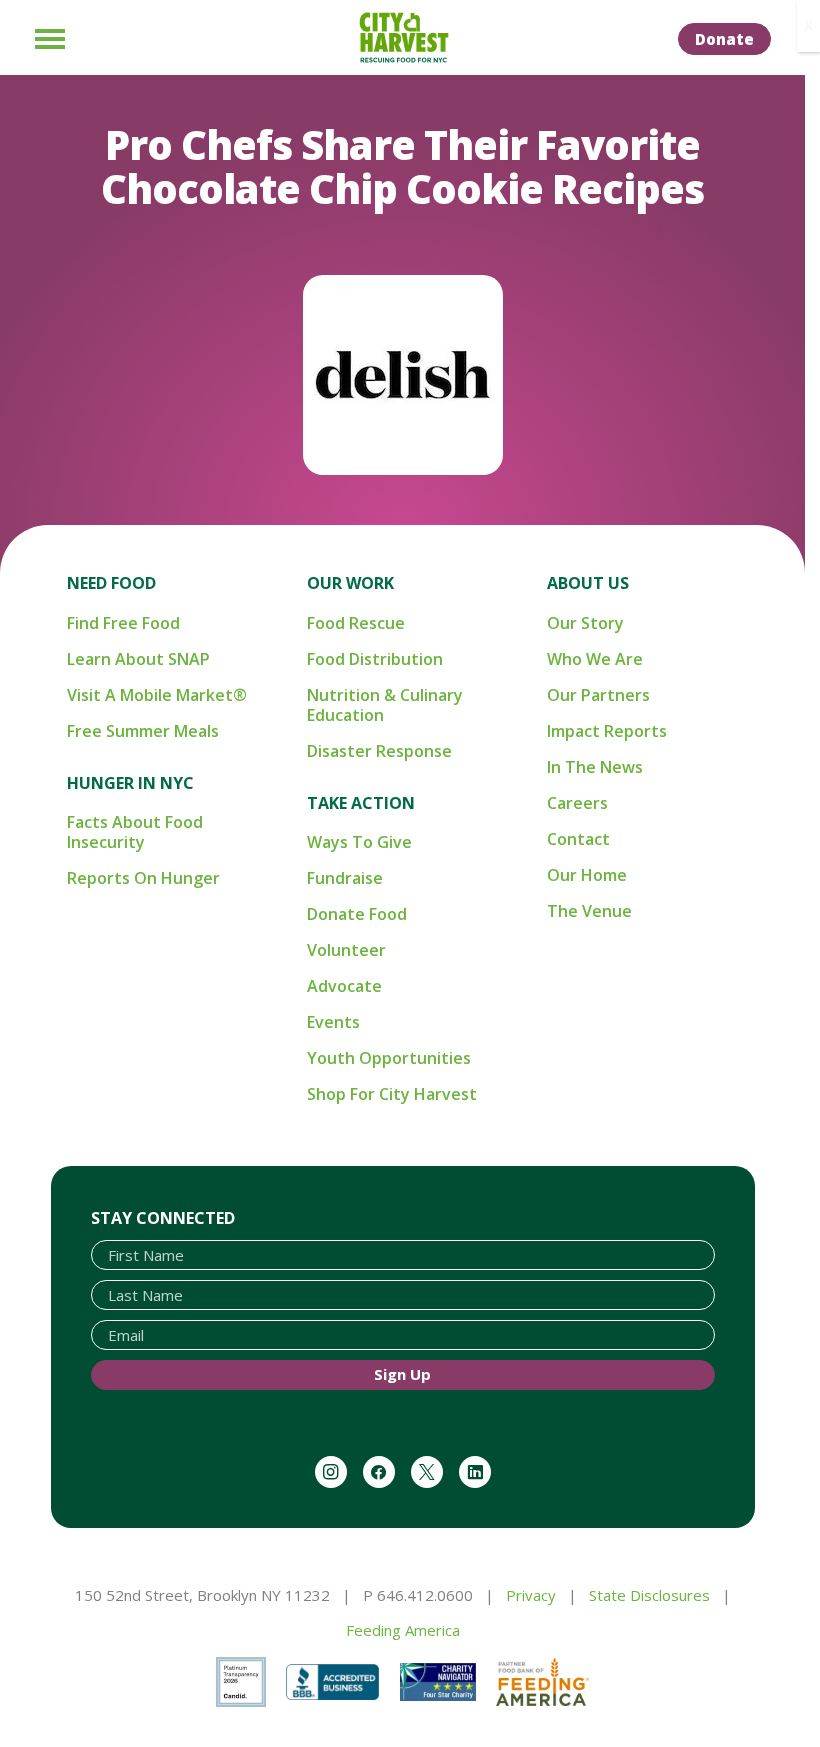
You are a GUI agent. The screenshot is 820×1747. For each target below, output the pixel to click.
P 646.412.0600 (418, 1595)
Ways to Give (359, 842)
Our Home (587, 875)
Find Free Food (123, 623)
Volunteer (346, 950)
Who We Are (595, 659)
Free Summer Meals (143, 731)
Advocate (344, 986)
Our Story (585, 623)
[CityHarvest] (403, 38)
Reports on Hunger (143, 878)
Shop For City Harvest (392, 1094)
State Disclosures (649, 1595)
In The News (595, 767)
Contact (578, 839)
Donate (724, 39)
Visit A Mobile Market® (157, 695)
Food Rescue (356, 623)
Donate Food (357, 914)
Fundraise (345, 878)
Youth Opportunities (389, 1058)
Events (333, 1022)
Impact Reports (607, 731)
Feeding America (403, 1630)
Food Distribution (375, 659)
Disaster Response (379, 751)
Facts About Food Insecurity (135, 832)
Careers (577, 803)
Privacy (531, 1595)
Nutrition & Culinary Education (385, 705)
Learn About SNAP (138, 659)
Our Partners (598, 695)
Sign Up (402, 1374)
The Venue (589, 911)
